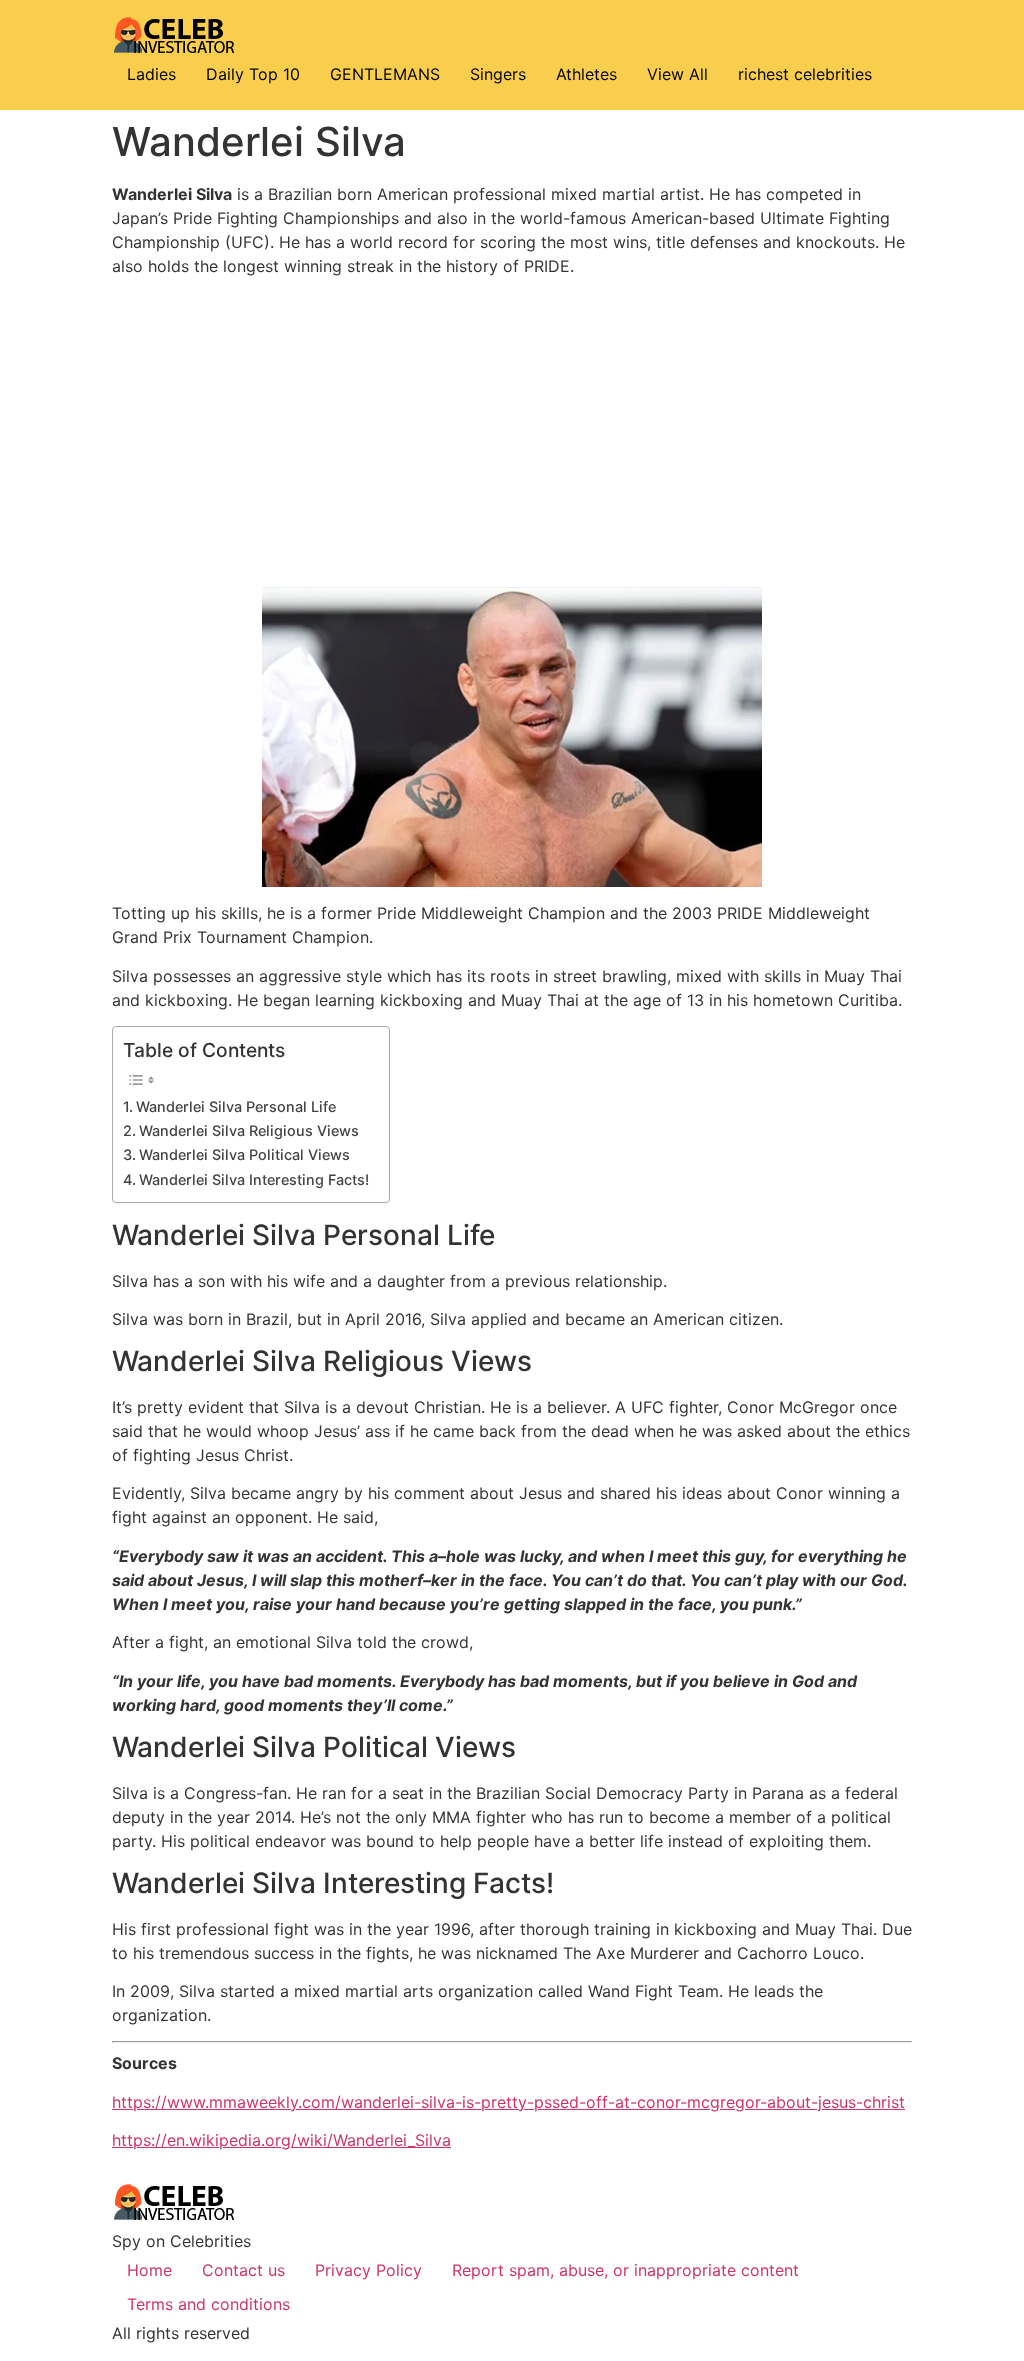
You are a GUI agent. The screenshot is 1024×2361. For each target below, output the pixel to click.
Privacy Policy (368, 2270)
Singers (498, 74)
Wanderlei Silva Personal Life (236, 1106)
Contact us (243, 2270)
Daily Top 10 (253, 74)
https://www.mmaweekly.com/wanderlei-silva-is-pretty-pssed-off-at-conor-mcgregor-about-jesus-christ (508, 2102)
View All (677, 74)
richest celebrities (805, 74)
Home (149, 2270)
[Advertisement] (512, 432)
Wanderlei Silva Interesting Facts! (254, 1179)
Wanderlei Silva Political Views (244, 1154)
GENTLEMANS (385, 74)
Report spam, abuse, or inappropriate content (625, 2270)
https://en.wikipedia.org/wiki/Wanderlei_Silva (281, 2140)
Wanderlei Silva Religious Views (249, 1130)
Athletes (586, 74)
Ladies (151, 74)
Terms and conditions (208, 2304)
